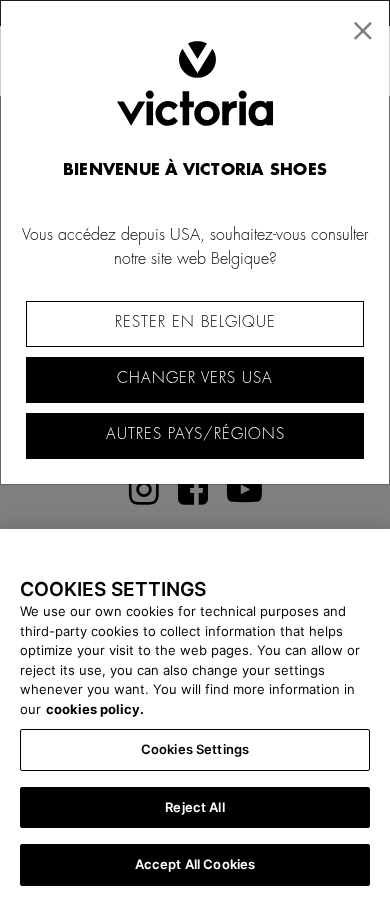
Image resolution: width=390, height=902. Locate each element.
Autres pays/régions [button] (195, 434)
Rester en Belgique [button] (195, 322)
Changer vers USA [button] (195, 378)
